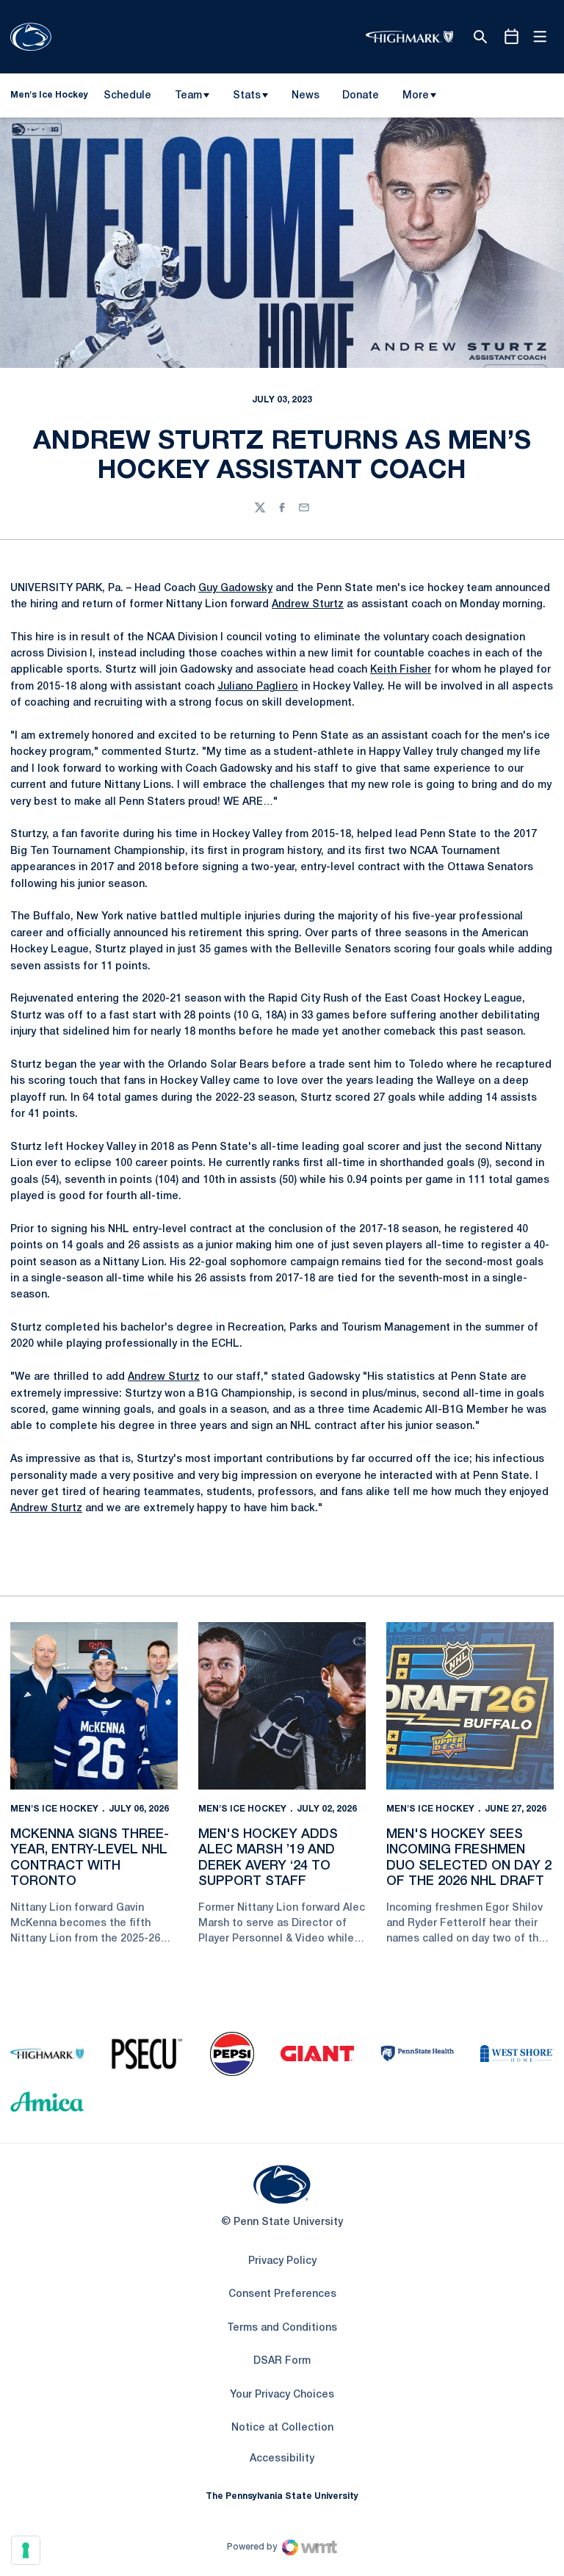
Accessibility (282, 2459)
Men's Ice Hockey (54, 1809)
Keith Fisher (401, 670)
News (305, 96)
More (416, 96)
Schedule (127, 96)
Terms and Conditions (282, 2328)
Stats (247, 96)
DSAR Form (282, 2361)
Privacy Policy (282, 2261)
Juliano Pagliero (258, 687)
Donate (360, 98)
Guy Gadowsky (235, 589)
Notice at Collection (282, 2428)
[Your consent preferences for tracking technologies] (26, 2550)
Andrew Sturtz (308, 605)
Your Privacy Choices (282, 2395)
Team (188, 96)
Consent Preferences (282, 2294)
